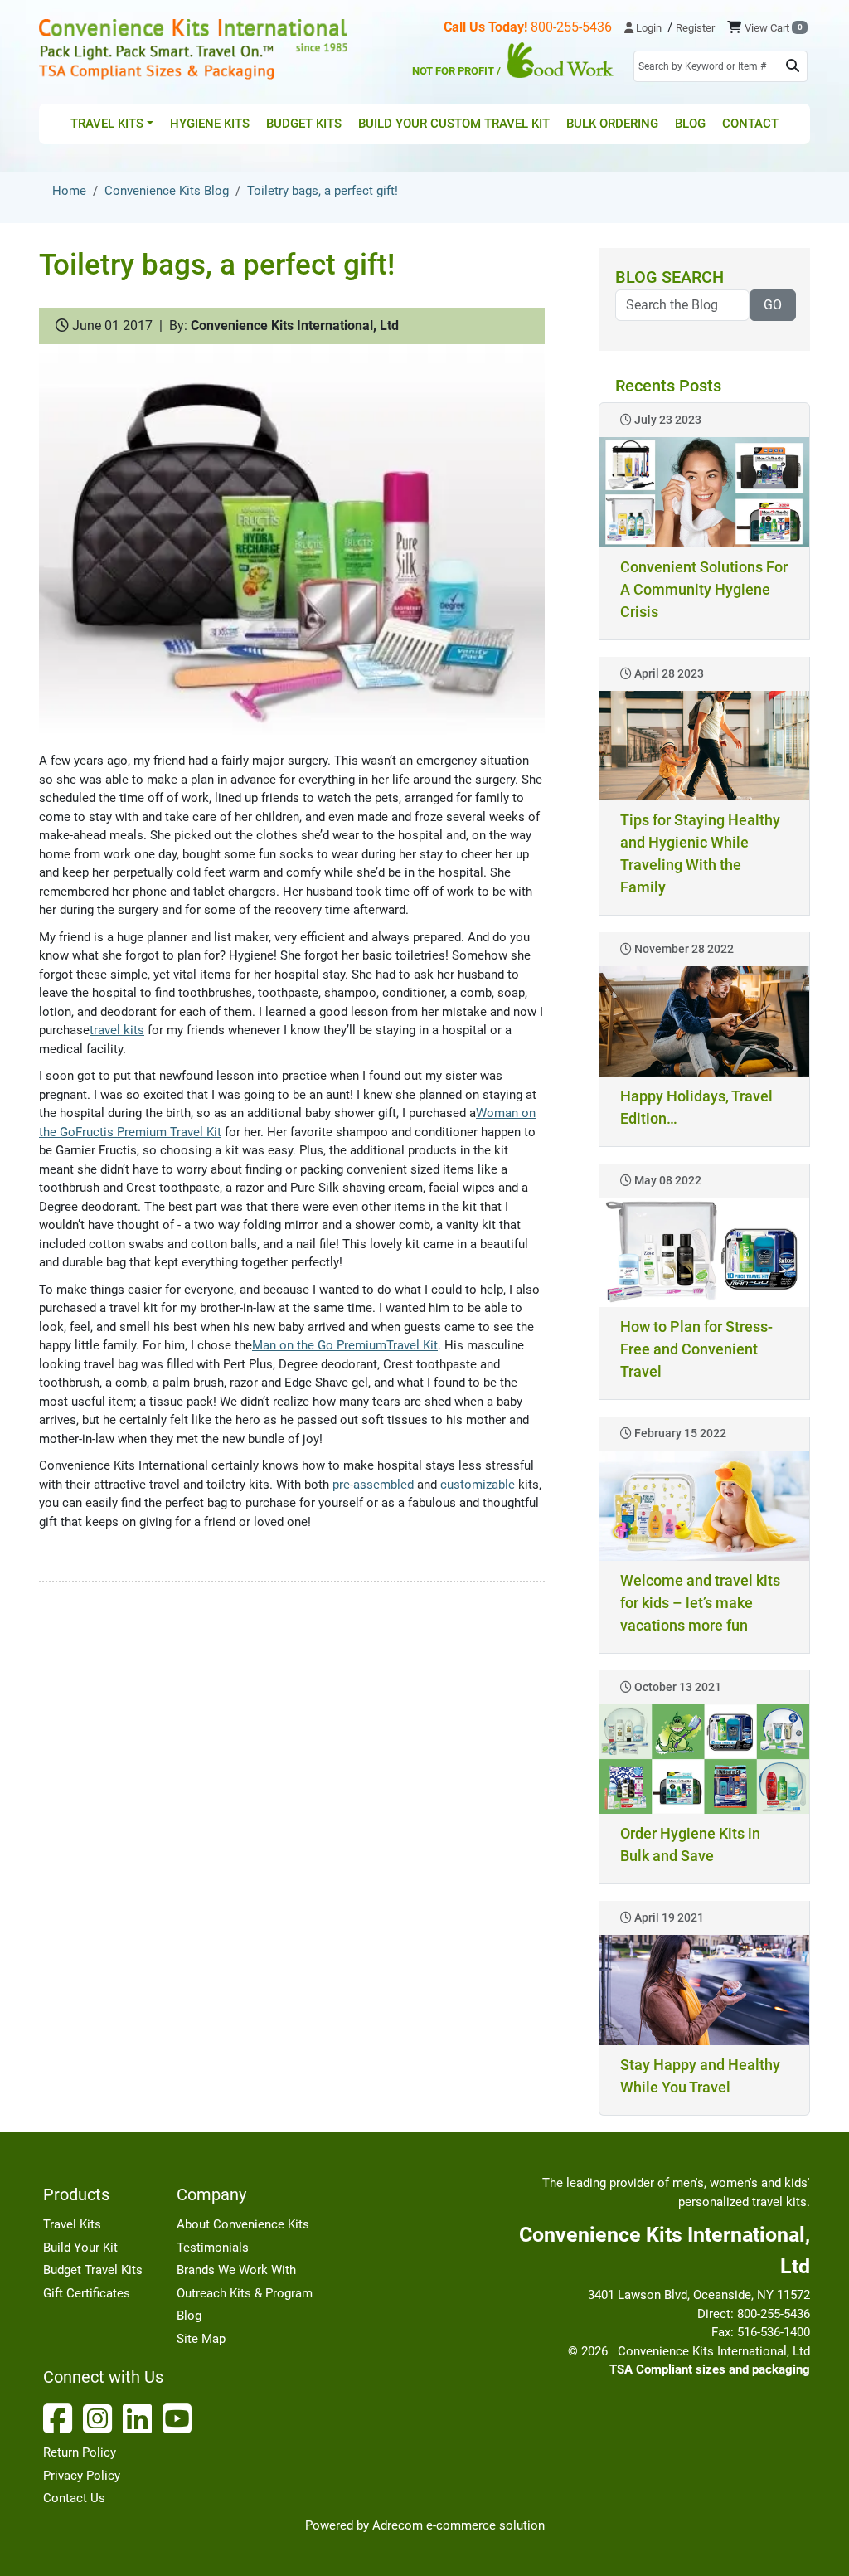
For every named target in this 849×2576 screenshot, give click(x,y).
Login (648, 28)
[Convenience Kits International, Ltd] (193, 49)
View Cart (773, 28)
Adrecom (398, 2525)
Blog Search (669, 277)
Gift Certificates (87, 2293)
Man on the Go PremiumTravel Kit (345, 1345)
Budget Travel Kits (93, 2270)
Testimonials (213, 2248)
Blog (690, 124)
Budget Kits (304, 124)
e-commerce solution (485, 2525)
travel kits (117, 1030)
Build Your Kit (80, 2248)
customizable (478, 1485)
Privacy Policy (82, 2476)
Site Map (201, 2339)
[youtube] (181, 2418)
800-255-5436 (528, 27)
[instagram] (101, 2418)
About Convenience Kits (243, 2224)
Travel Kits (72, 2224)
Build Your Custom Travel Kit (454, 124)
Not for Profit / (458, 71)
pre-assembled (373, 1485)
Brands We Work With (236, 2270)
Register (695, 28)
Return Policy (80, 2452)
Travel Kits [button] (107, 124)
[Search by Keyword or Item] (793, 66)
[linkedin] (141, 2418)
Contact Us (74, 2498)
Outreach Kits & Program (245, 2293)
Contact (750, 124)
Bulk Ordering (612, 124)
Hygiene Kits (210, 124)
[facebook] (61, 2418)
